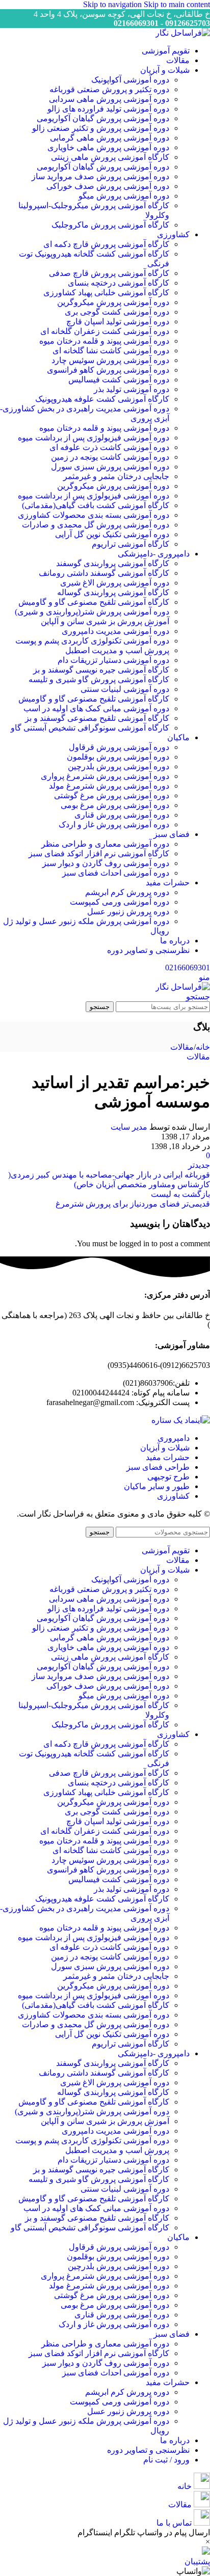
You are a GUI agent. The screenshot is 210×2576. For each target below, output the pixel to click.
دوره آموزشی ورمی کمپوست (120, 902)
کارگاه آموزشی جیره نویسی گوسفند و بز (101, 670)
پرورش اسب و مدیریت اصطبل (117, 650)
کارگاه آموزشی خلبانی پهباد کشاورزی (106, 292)
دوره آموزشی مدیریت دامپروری (115, 631)
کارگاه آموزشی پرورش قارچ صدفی (109, 273)
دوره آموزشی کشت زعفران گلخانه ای (105, 331)
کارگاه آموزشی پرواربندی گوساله (113, 592)
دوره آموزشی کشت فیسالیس (119, 380)
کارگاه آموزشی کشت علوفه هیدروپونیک (102, 399)
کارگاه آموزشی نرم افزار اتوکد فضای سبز (99, 853)
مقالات (182, 1047)
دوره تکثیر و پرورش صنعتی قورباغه (109, 89)
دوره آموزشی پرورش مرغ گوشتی (112, 795)
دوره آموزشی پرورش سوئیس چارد (110, 360)
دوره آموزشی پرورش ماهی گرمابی (110, 138)
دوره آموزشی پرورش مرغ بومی (115, 805)
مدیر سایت (129, 1127)
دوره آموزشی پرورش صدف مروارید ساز (100, 176)
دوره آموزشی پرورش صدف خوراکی (108, 186)
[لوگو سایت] (183, 33)
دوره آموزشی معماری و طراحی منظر (105, 844)
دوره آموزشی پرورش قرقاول (119, 747)
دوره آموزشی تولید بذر (132, 389)
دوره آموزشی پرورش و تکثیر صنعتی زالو (101, 128)
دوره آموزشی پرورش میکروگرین (113, 302)
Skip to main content (177, 4)
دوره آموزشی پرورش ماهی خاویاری (108, 147)
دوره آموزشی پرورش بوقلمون (118, 757)
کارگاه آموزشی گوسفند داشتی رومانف (104, 573)
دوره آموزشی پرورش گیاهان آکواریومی (103, 118)
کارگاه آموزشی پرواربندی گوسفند (113, 563)
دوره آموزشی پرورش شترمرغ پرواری (105, 776)
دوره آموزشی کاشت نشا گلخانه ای (111, 351)
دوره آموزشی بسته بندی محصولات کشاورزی (94, 515)
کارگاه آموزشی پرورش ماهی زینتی (110, 157)
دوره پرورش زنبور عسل (128, 912)
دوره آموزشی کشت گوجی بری (117, 312)
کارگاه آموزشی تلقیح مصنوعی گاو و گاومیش (94, 602)
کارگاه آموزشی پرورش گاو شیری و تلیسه (99, 679)
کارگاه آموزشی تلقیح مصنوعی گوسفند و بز (97, 718)
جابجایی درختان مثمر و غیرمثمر (116, 476)
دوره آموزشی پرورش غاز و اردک (114, 824)
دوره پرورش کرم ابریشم (127, 892)
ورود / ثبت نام (166, 2460)
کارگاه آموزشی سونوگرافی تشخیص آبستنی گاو (90, 728)
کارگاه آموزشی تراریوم (130, 544)
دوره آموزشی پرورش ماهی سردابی (109, 99)
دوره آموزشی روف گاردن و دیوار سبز (106, 863)
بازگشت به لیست (180, 1194)
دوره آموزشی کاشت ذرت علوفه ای (109, 447)
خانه (203, 1047)
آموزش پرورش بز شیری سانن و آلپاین (105, 621)
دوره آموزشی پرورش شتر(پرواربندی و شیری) (92, 612)
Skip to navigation (113, 4)
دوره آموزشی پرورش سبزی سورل (110, 467)
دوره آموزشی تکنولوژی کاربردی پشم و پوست (92, 641)
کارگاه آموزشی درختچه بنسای (119, 283)
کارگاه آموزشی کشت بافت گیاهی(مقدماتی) (96, 505)
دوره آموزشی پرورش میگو (124, 196)
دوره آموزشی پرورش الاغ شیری (115, 583)
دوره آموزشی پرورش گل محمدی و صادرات (96, 525)
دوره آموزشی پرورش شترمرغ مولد (109, 786)
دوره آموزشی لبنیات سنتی (125, 689)
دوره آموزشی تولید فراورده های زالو (108, 109)
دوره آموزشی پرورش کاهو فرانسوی (108, 370)
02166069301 (188, 968)
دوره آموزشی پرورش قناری (122, 815)
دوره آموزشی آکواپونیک (130, 80)
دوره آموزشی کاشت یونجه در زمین (110, 457)
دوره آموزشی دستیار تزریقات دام (113, 660)
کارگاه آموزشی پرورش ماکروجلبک (110, 225)
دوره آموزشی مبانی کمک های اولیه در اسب (96, 708)
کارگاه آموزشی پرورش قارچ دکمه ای (106, 244)
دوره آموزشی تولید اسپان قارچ (118, 321)
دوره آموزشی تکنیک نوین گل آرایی (112, 534)
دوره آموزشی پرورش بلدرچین (119, 766)
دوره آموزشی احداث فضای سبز (116, 873)
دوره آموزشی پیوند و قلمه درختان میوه (104, 341)
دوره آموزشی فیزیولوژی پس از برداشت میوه (94, 438)
